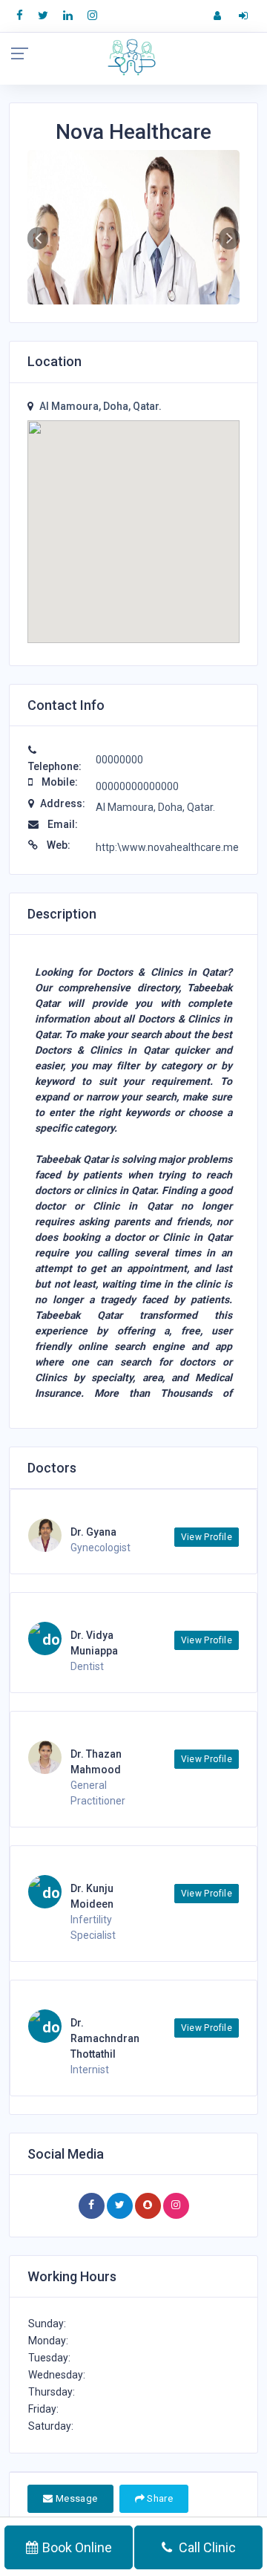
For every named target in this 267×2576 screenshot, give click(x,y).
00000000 (119, 760)
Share (159, 2498)
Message (75, 2498)
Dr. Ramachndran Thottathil (105, 2038)
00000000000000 (137, 786)
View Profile (207, 1537)
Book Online (77, 2547)
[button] (38, 238)
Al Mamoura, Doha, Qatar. (100, 406)
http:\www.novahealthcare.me (167, 847)
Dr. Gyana (93, 1532)
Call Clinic (206, 2547)
